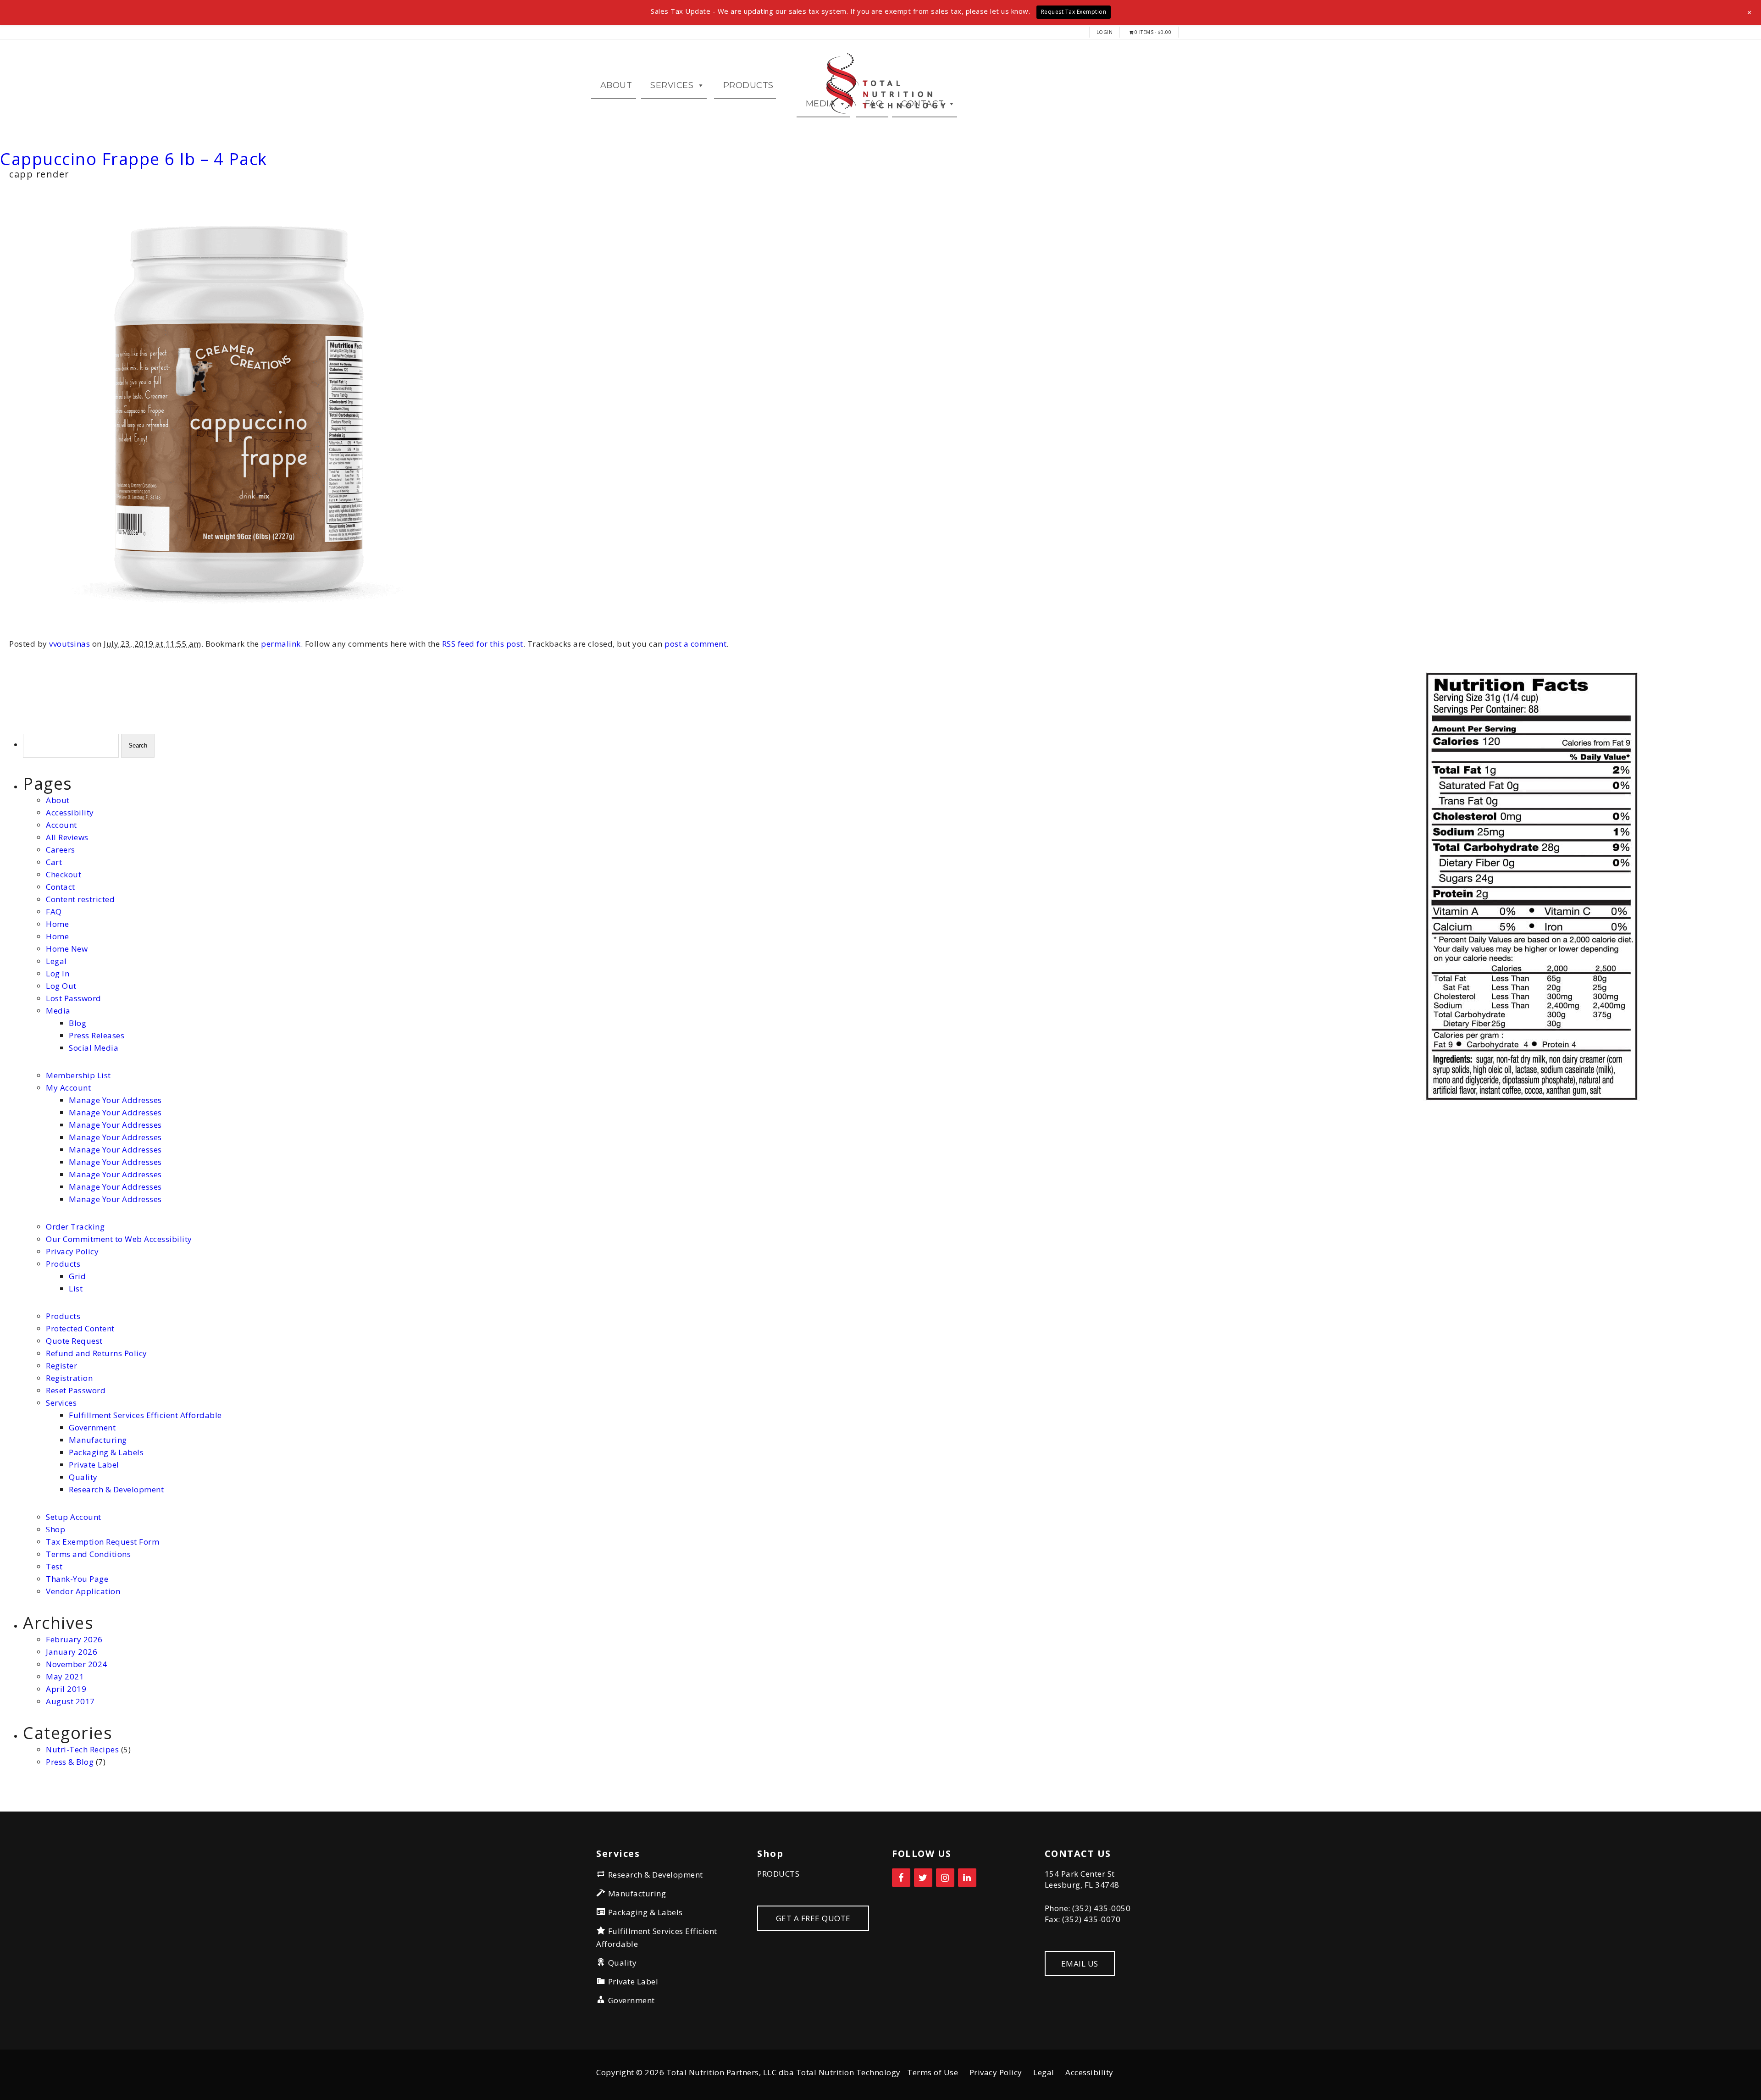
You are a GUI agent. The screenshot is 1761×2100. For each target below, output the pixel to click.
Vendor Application (83, 1591)
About (58, 800)
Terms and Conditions (88, 1554)
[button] (1750, 12)
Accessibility (70, 812)
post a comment (695, 644)
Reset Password (76, 1390)
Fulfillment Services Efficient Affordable (145, 1415)
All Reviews (67, 837)
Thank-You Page (77, 1579)
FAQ (874, 104)
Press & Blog (70, 1762)
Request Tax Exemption (1074, 12)
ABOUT (616, 85)
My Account (68, 1088)
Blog (78, 1023)
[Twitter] (923, 1878)
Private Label (94, 1465)
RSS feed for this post (483, 644)
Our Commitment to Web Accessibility (119, 1239)
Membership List (78, 1075)
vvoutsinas (69, 644)
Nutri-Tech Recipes (82, 1749)
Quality (83, 1477)
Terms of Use (933, 2072)
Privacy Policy (72, 1251)
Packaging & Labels (106, 1452)
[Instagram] (945, 1878)
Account (61, 825)
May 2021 (65, 1676)
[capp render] (238, 635)
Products (748, 85)
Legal (56, 961)
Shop (55, 1529)
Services (61, 1403)
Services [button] (672, 85)
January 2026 (72, 1652)
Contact (61, 887)
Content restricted (80, 899)
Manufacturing (98, 1440)
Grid (77, 1276)
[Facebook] (901, 1878)
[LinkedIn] (967, 1878)
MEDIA (821, 104)
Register (61, 1366)
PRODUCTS (778, 1874)
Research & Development (116, 1489)
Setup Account (74, 1517)
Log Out (61, 986)
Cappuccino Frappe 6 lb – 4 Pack (134, 159)
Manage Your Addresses (115, 1100)
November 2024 (77, 1664)
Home (57, 924)
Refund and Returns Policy (97, 1353)
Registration (69, 1378)
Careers (61, 850)
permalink (281, 644)
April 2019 (66, 1689)
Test (54, 1566)
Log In (58, 973)
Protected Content (80, 1328)
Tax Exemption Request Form (102, 1542)
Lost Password (74, 998)
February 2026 (74, 1639)
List (76, 1288)
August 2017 (70, 1701)
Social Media (94, 1048)
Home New (67, 949)
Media (58, 1011)
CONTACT (923, 104)
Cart (54, 862)
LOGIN (1105, 32)
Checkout (64, 874)
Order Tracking (75, 1227)
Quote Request (74, 1341)
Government (92, 1427)
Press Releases (97, 1035)
